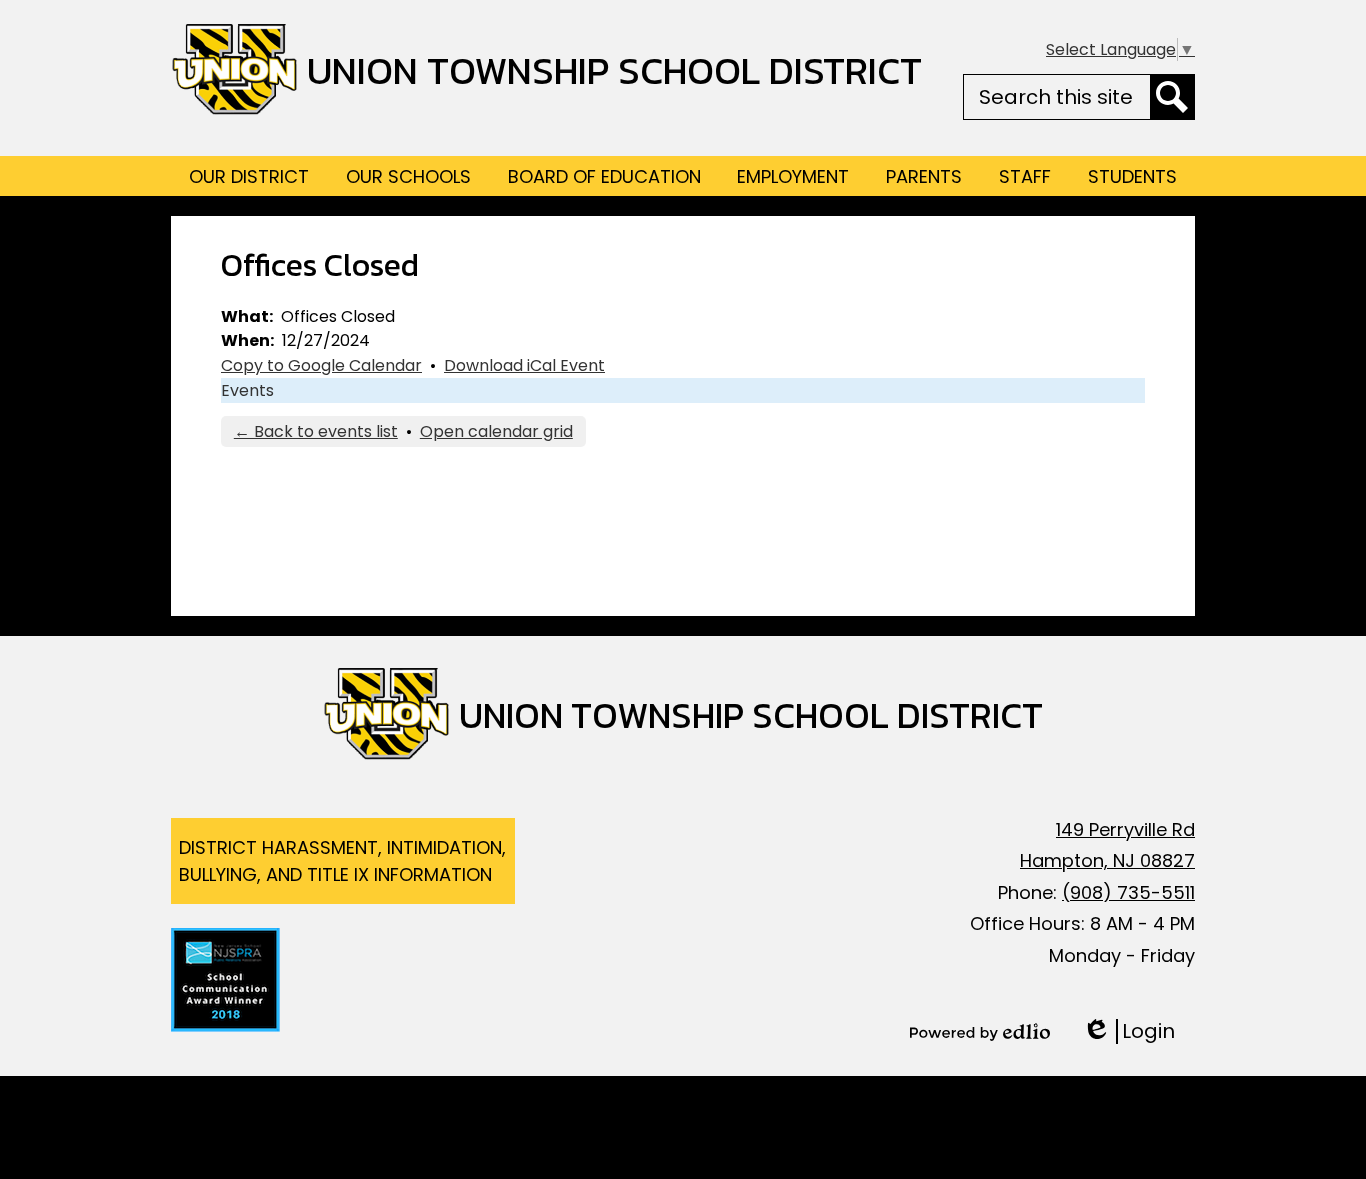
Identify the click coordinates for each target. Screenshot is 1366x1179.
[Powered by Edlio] (980, 1032)
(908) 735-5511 (1128, 892)
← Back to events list (316, 431)
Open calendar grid (496, 431)
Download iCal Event (524, 365)
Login (1128, 1031)
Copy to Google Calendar (321, 365)
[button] (249, 176)
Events (247, 390)
